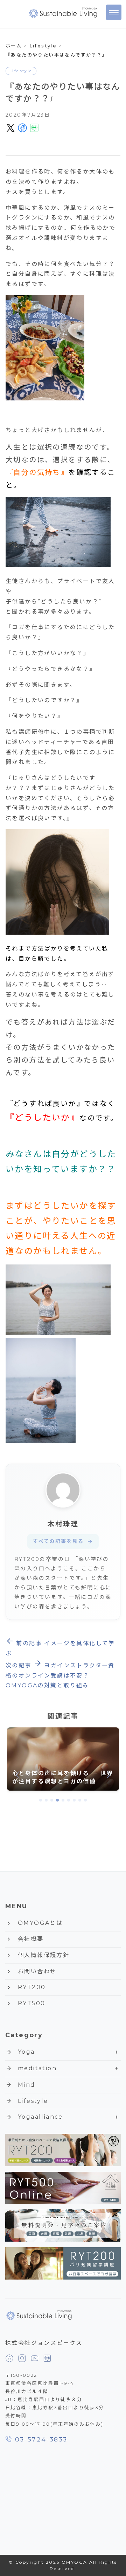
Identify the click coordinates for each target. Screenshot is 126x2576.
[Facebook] (9, 2358)
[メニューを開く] (114, 12)
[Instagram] (22, 2358)
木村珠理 (63, 1524)
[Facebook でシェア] (22, 128)
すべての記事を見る (63, 1541)
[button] (41, 1800)
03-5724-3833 (41, 2439)
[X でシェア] (10, 128)
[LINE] (47, 2358)
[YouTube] (35, 2358)
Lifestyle (21, 71)
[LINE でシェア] (34, 128)
